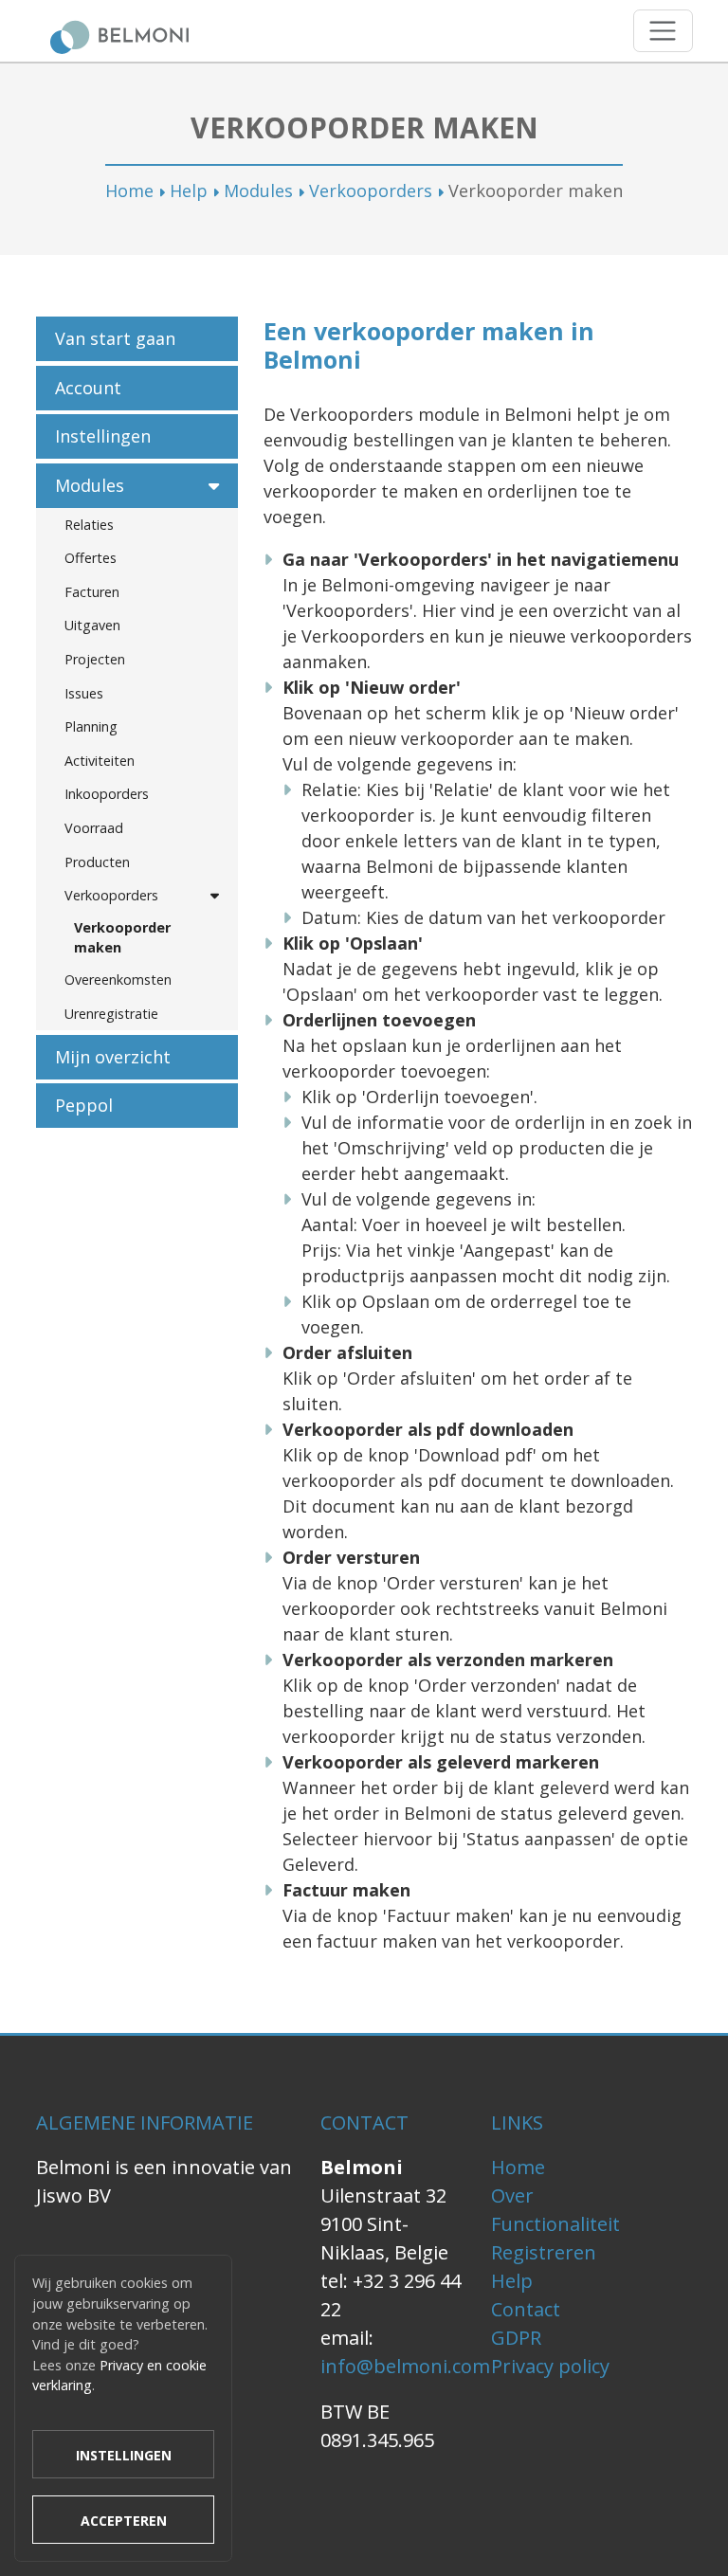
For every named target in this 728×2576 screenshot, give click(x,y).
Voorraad (94, 828)
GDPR (516, 2338)
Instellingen (103, 436)
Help (189, 190)
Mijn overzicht (113, 1057)
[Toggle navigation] (663, 31)
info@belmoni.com (405, 2366)
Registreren (544, 2252)
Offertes (91, 558)
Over (512, 2195)
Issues (84, 693)
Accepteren (124, 2521)
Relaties (89, 525)
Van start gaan (115, 338)
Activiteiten (100, 761)
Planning (91, 726)
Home (129, 190)
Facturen (92, 592)
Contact (526, 2309)
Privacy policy (550, 2366)
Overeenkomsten (118, 980)
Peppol (84, 1105)
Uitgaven (92, 625)
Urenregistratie (111, 1014)
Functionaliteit (555, 2224)
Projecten (95, 659)
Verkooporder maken (122, 938)
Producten (97, 862)
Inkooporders (107, 794)
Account (88, 388)
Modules (258, 190)
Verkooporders (371, 190)
